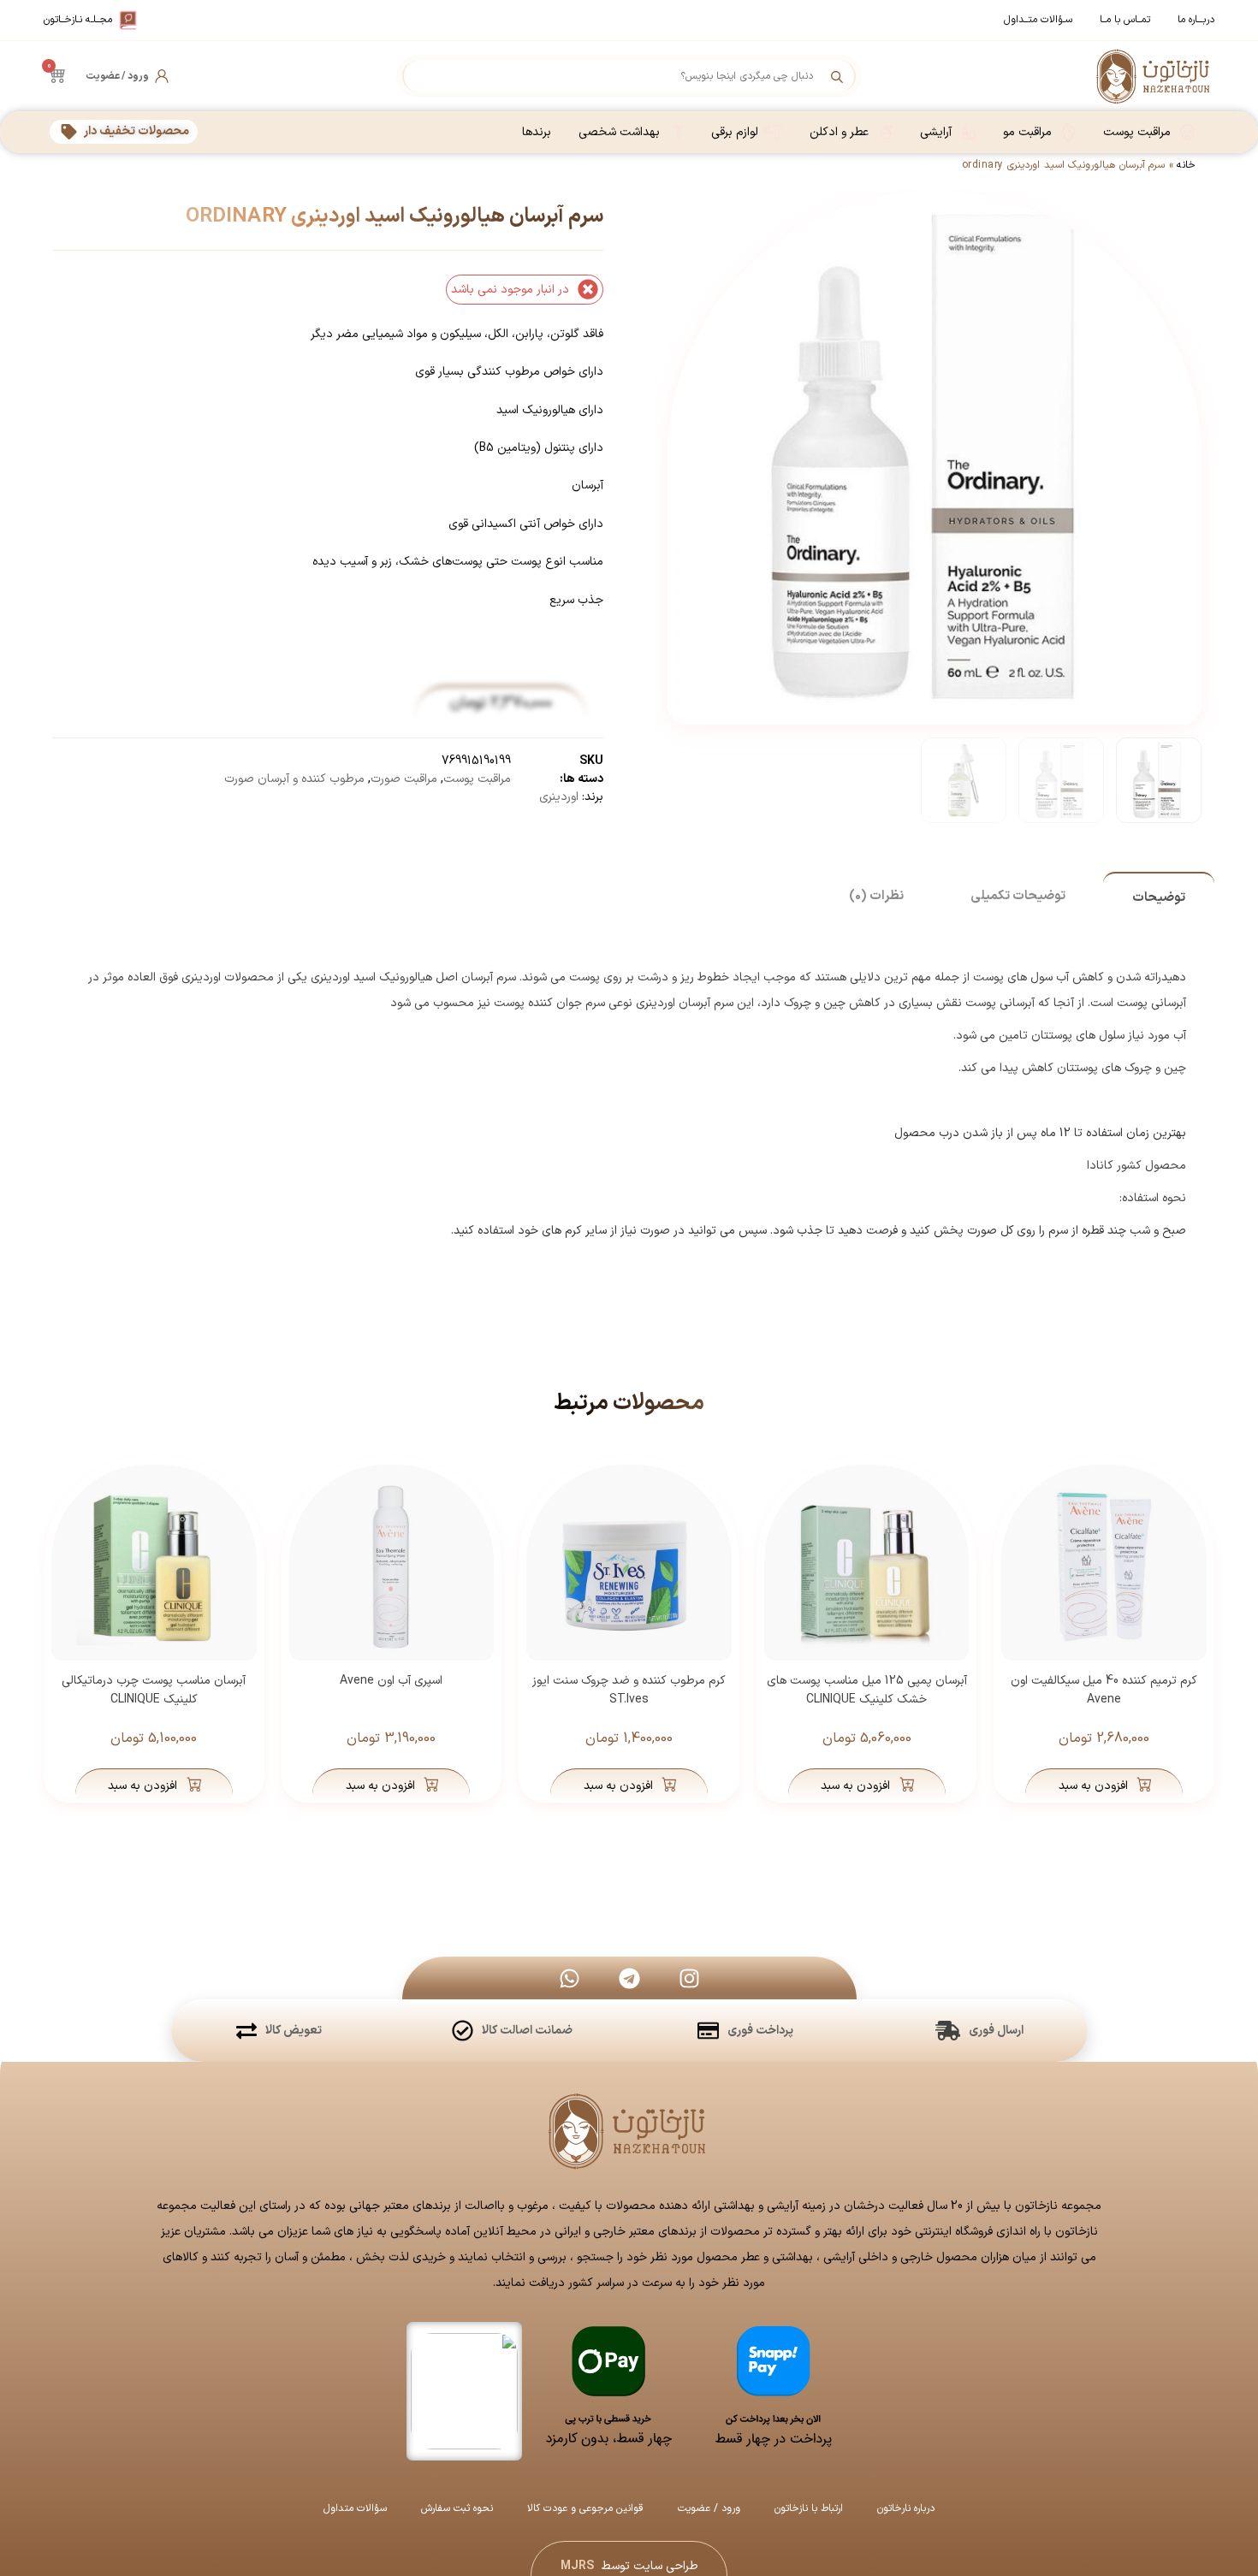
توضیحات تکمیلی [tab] (1018, 896)
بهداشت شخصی (619, 132)
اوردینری (559, 797)
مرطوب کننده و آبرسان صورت (294, 779)
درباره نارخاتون (906, 2508)
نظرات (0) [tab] (876, 896)
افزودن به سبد (1093, 1786)
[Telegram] (629, 1978)
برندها (537, 132)
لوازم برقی (735, 132)
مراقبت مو (1027, 132)
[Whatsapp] (569, 1978)
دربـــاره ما (1196, 20)
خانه (1186, 165)
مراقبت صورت (404, 779)
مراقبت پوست (1137, 132)
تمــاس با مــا (1125, 20)
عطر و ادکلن (839, 132)
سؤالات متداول (355, 2508)
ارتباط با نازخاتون (809, 2508)
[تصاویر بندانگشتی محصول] (923, 538)
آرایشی (936, 132)
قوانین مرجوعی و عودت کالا (585, 2508)
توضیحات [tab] (1159, 898)
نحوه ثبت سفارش (457, 2508)
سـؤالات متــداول (1038, 20)
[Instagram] (689, 1978)
